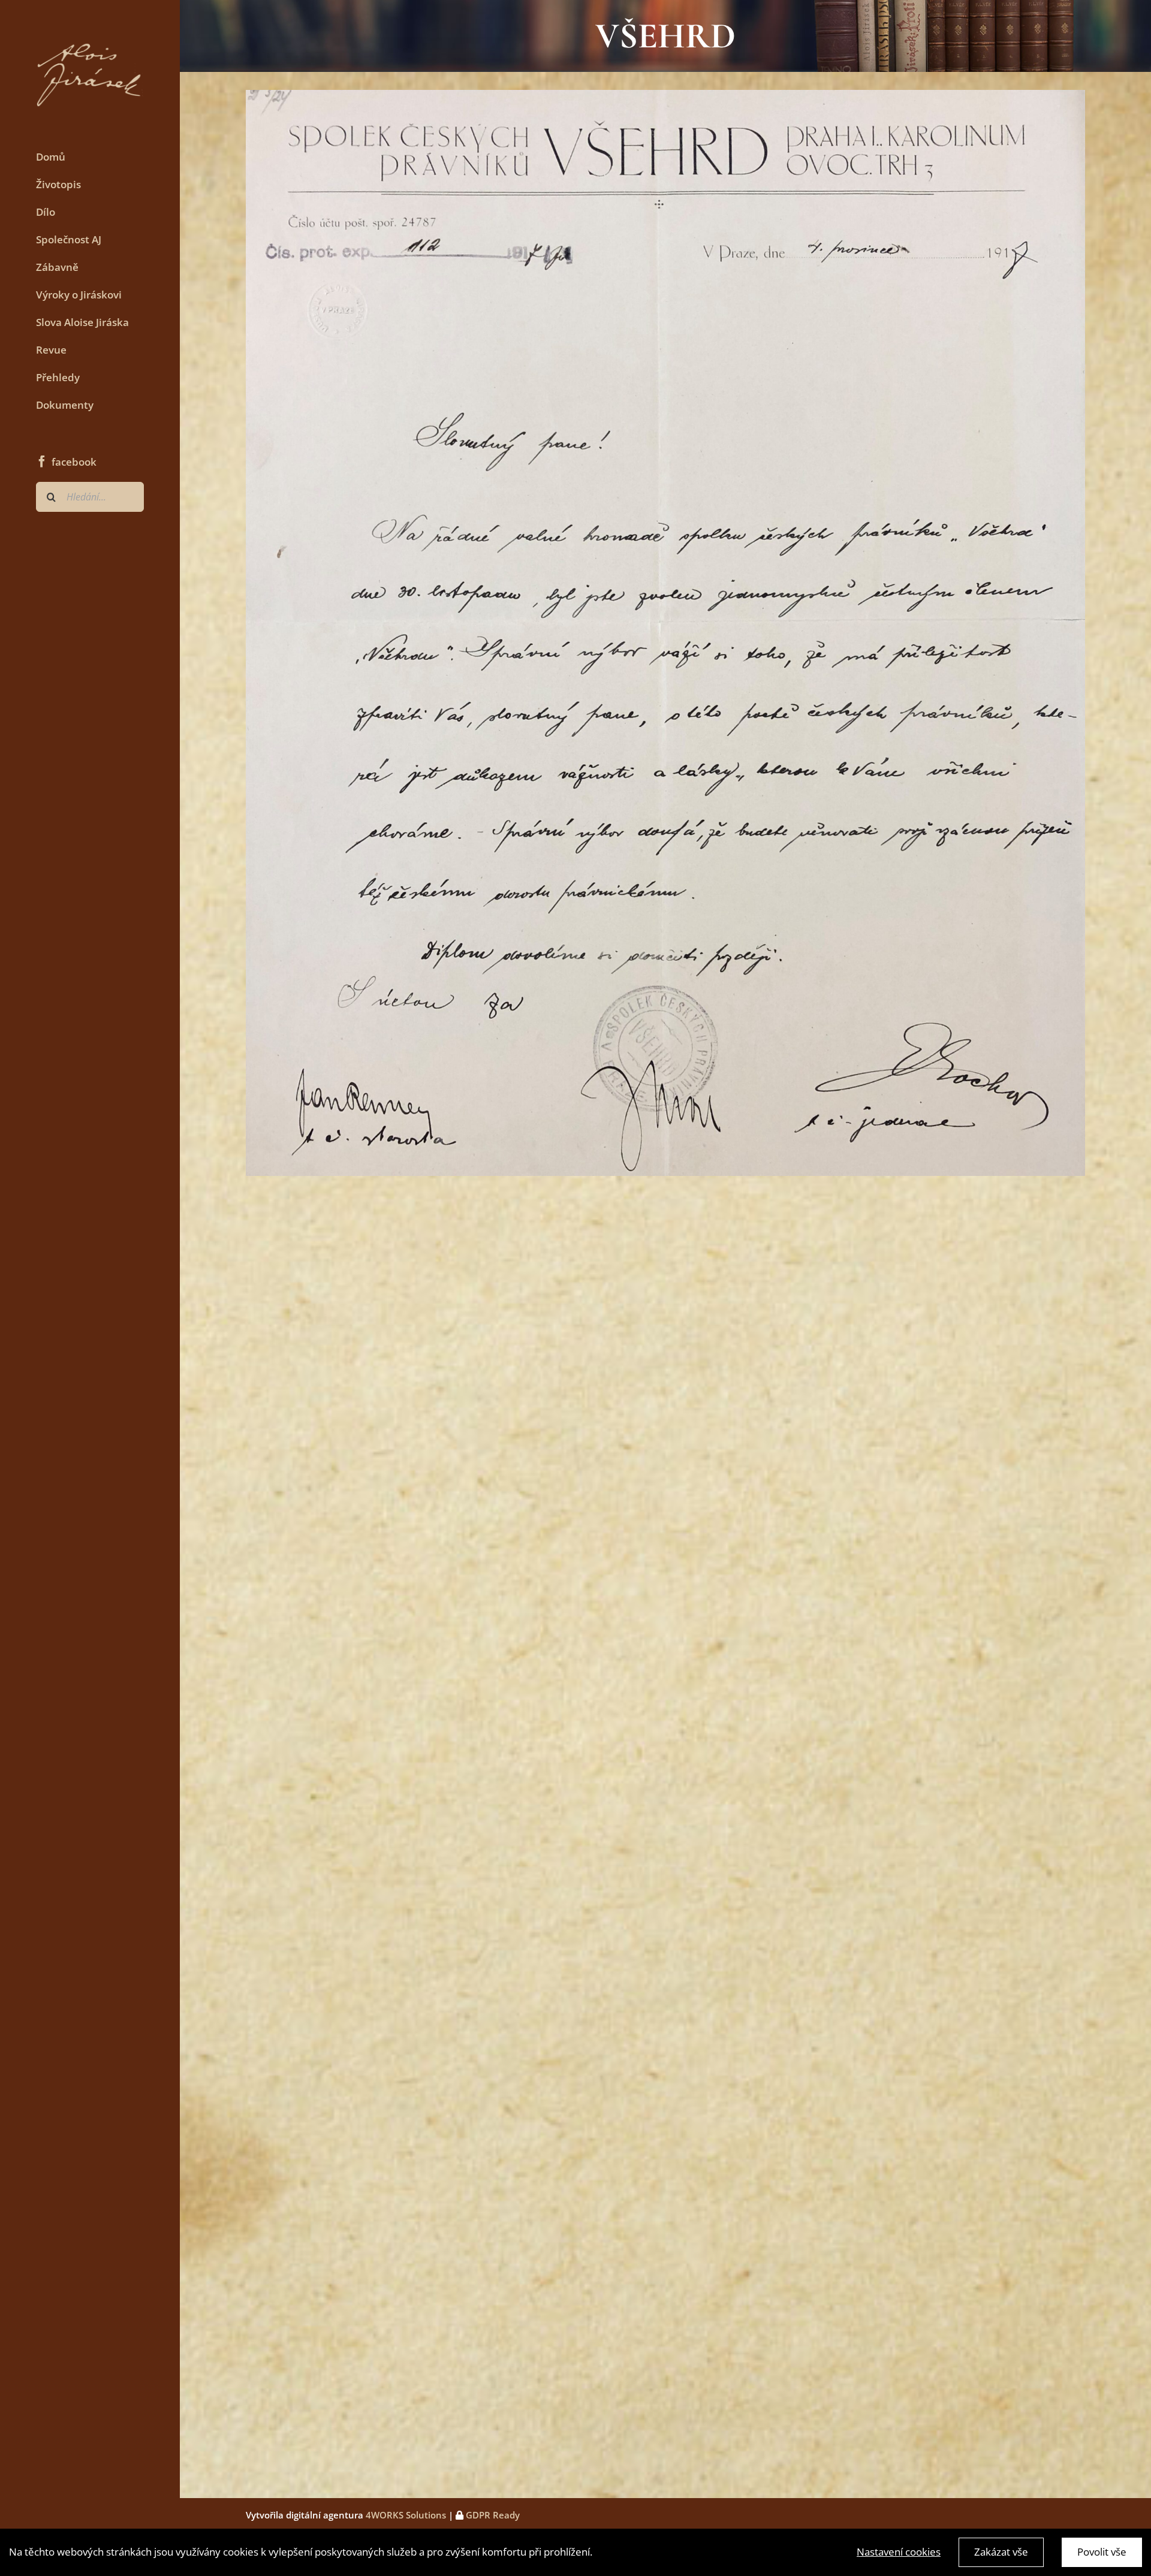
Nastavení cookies (899, 2552)
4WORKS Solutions (406, 2515)
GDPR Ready (492, 2515)
